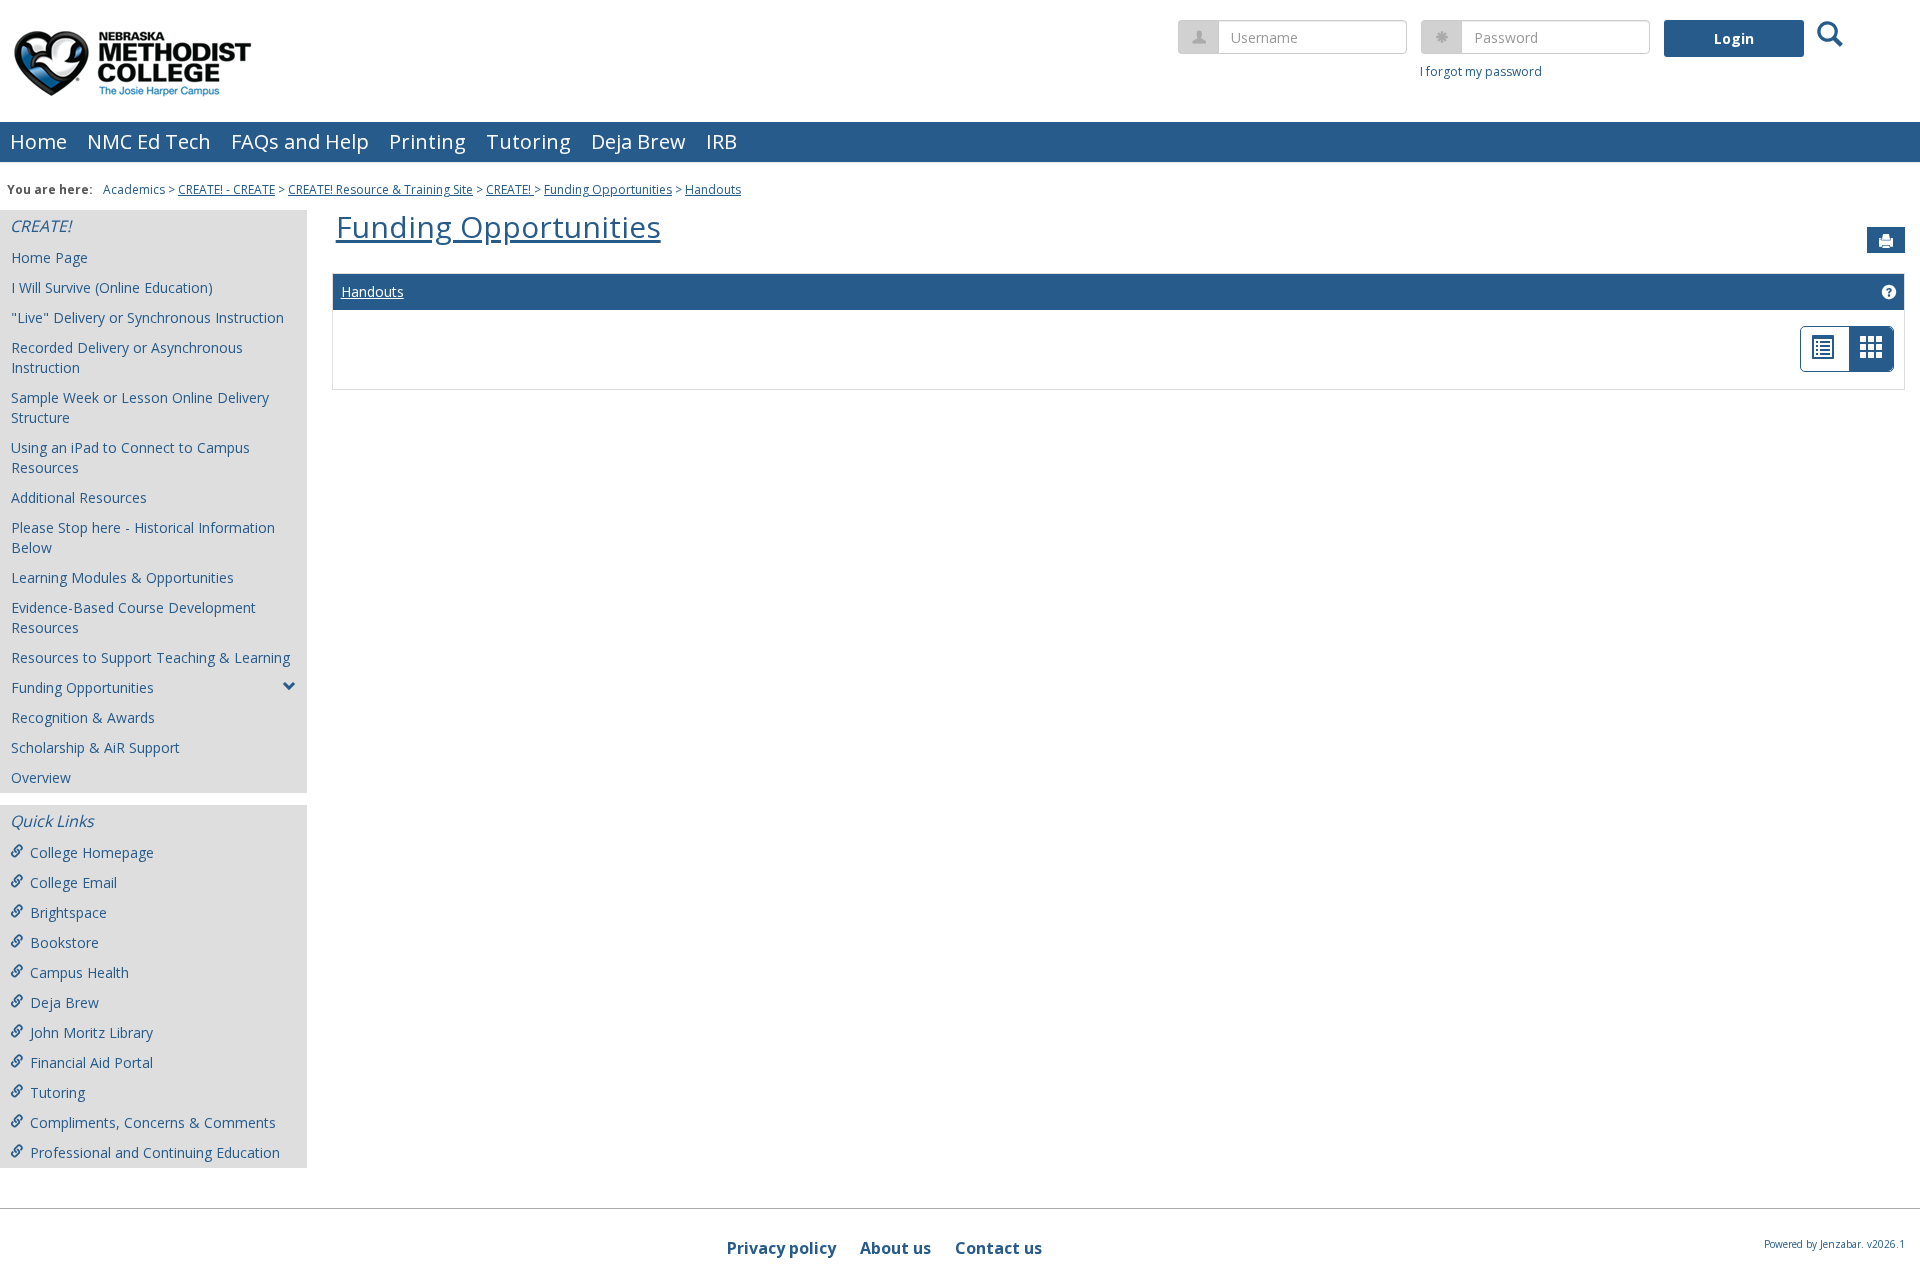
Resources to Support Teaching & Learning (150, 657)
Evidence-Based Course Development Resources (133, 617)
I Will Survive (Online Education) (112, 287)
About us (895, 1248)
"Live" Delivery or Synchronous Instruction (147, 317)
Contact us (998, 1248)
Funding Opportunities (608, 189)
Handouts (713, 189)
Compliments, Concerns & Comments (153, 1122)
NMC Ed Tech (149, 141)
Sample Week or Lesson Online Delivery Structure (140, 407)
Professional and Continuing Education (155, 1152)
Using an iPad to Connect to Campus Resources (130, 457)
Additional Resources (79, 497)
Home (38, 141)
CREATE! (510, 189)
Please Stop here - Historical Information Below (143, 537)
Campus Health (79, 972)
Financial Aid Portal (91, 1062)
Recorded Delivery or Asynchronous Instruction (127, 357)
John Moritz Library (91, 1032)
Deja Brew (638, 141)
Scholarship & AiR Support (95, 747)
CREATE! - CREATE (226, 189)
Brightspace (68, 912)
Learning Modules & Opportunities (122, 577)
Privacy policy (781, 1248)
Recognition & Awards (83, 717)
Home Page (49, 257)
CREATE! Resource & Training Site (380, 189)
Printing (427, 141)
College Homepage (92, 852)
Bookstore (64, 942)
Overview (41, 777)
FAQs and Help (300, 141)
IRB (721, 141)
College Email (73, 882)
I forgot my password (1481, 71)
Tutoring (528, 141)
